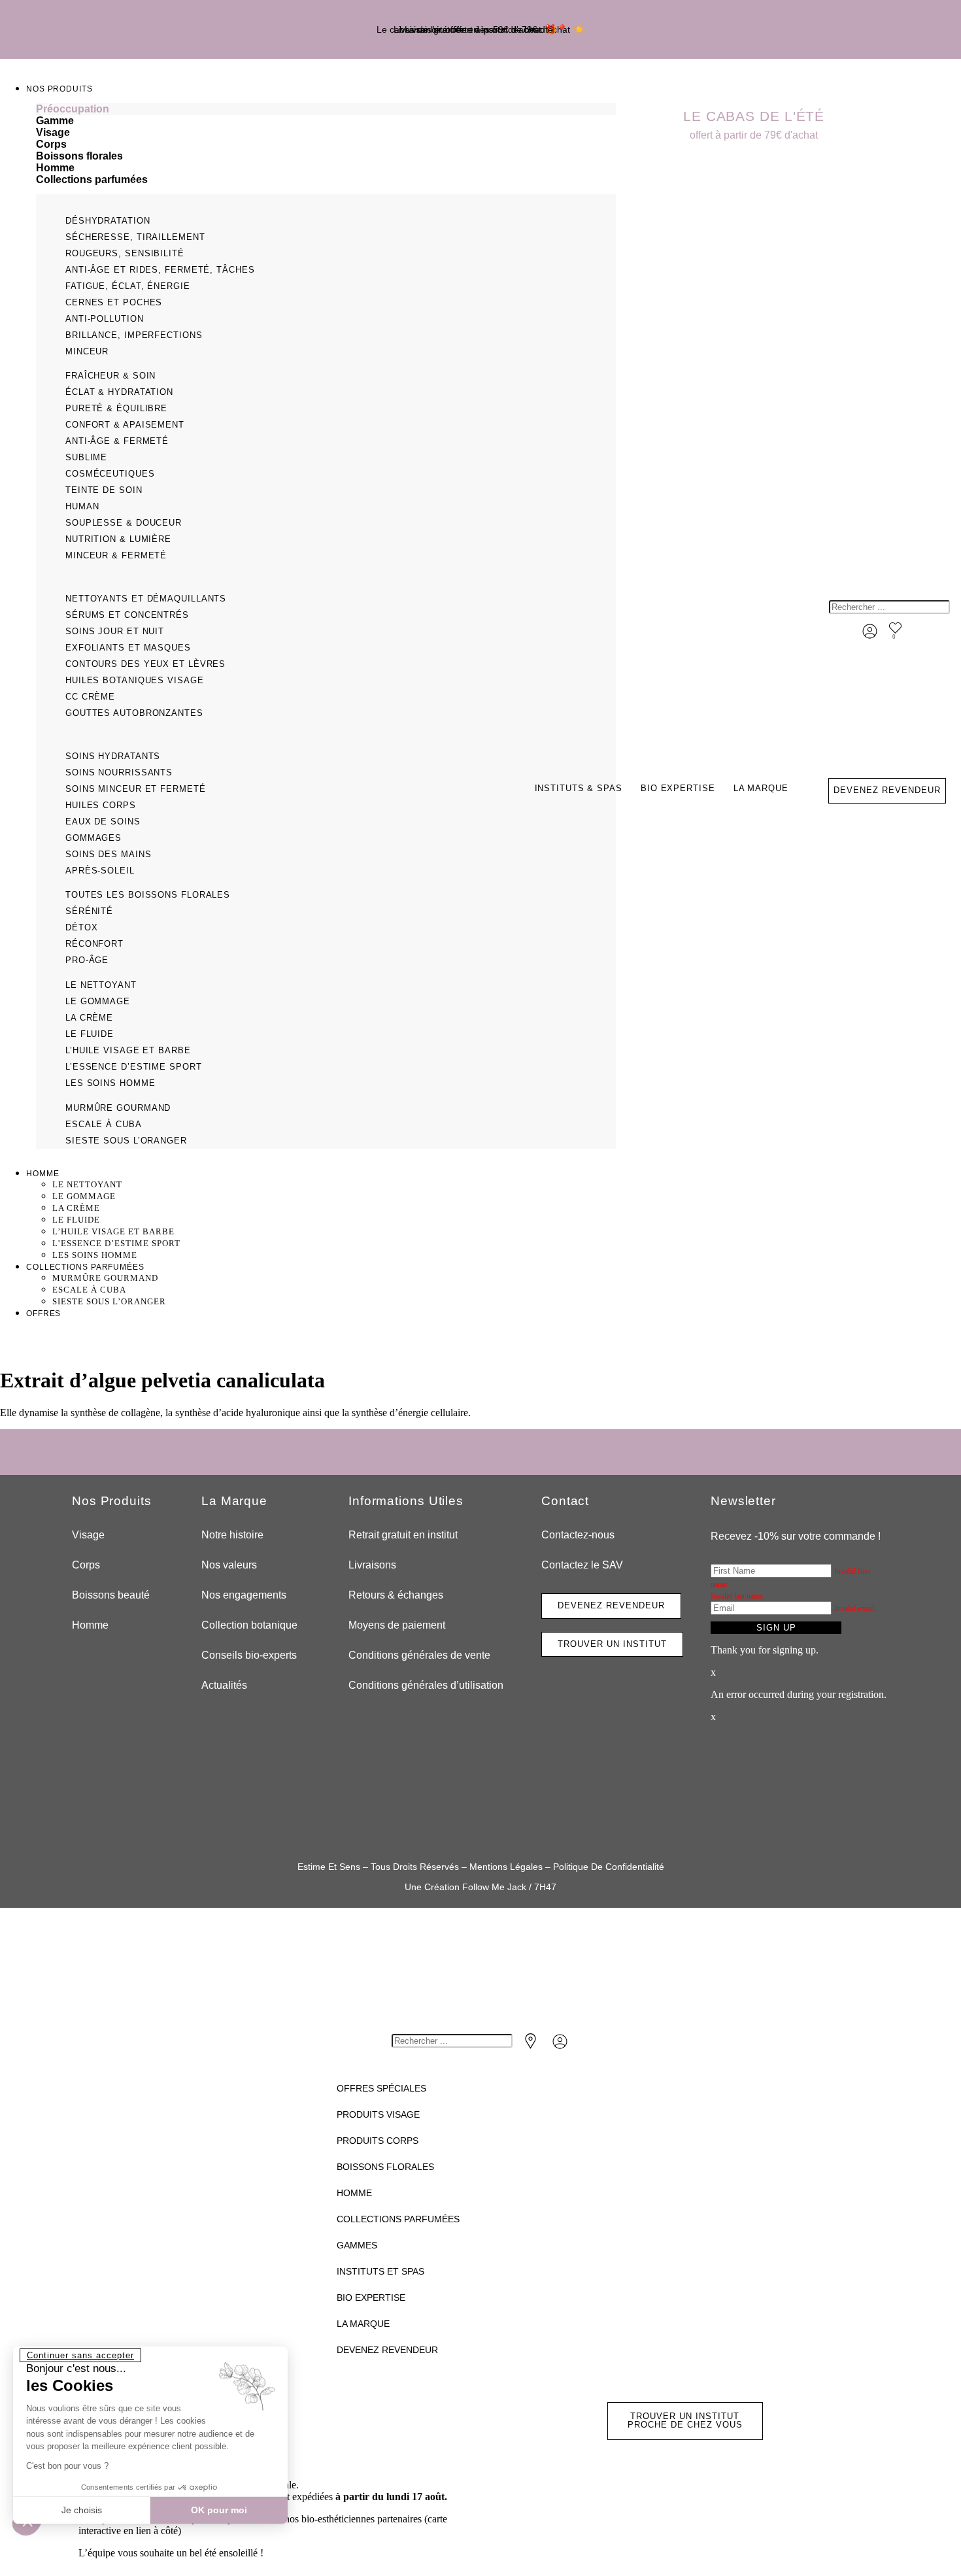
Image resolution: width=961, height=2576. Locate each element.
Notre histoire (232, 1535)
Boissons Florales (385, 2167)
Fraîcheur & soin (110, 376)
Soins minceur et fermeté (136, 789)
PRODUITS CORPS (378, 2141)
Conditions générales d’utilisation (426, 1685)
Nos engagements (244, 1595)
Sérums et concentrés (127, 615)
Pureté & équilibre (116, 408)
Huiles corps (101, 805)
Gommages (93, 838)
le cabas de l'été (754, 116)
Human (82, 506)
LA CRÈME (89, 1018)
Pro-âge (87, 960)
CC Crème (90, 697)
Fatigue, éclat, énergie (128, 286)
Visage (88, 1535)
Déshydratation (108, 221)
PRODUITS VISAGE (378, 2114)
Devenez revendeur (387, 2350)
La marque (761, 788)
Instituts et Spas (380, 2271)
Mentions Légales (506, 1867)
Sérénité (89, 911)
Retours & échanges (396, 1595)
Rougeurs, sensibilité (125, 253)
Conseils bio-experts (249, 1655)
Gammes (357, 2245)
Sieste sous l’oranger (126, 1141)
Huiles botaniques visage (135, 680)
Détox (82, 927)
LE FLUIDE (90, 1034)
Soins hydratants (113, 756)
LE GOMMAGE (98, 1001)
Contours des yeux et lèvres (145, 664)
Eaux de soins (103, 822)
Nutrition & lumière (118, 539)
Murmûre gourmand (118, 1108)
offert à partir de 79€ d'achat (754, 135)
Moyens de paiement (397, 1625)
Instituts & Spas (579, 788)
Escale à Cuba (104, 1124)
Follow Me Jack (494, 1887)
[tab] (326, 109)
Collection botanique (249, 1625)
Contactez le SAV (582, 1565)
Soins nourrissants (119, 772)
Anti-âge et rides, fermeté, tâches (160, 270)
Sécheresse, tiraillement (135, 237)
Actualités (224, 1685)
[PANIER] (910, 637)
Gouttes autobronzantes (134, 713)
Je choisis (82, 2510)
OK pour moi (219, 2510)
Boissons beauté (111, 1595)
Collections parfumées (398, 2219)
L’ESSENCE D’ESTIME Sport (134, 1067)
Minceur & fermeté (116, 555)
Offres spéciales (381, 2088)
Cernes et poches (114, 302)
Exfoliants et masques (128, 648)
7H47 (545, 1887)
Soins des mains (109, 854)
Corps (86, 1565)
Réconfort (94, 944)
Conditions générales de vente (419, 1655)
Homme (90, 1625)
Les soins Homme (110, 1083)
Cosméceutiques (110, 474)
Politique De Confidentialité (609, 1867)
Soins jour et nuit (115, 631)
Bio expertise (678, 788)
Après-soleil (100, 871)
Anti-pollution (105, 319)
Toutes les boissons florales (148, 895)
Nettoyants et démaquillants (146, 599)
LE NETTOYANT (101, 985)
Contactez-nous (578, 1535)
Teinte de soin (104, 490)
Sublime (86, 457)
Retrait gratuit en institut (403, 1535)
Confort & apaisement (125, 425)
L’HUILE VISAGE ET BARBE (128, 1050)
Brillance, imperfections (134, 335)
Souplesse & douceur (124, 523)
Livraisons (372, 1565)
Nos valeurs (229, 1565)
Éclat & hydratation (119, 392)
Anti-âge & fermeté (117, 441)
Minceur (87, 351)
